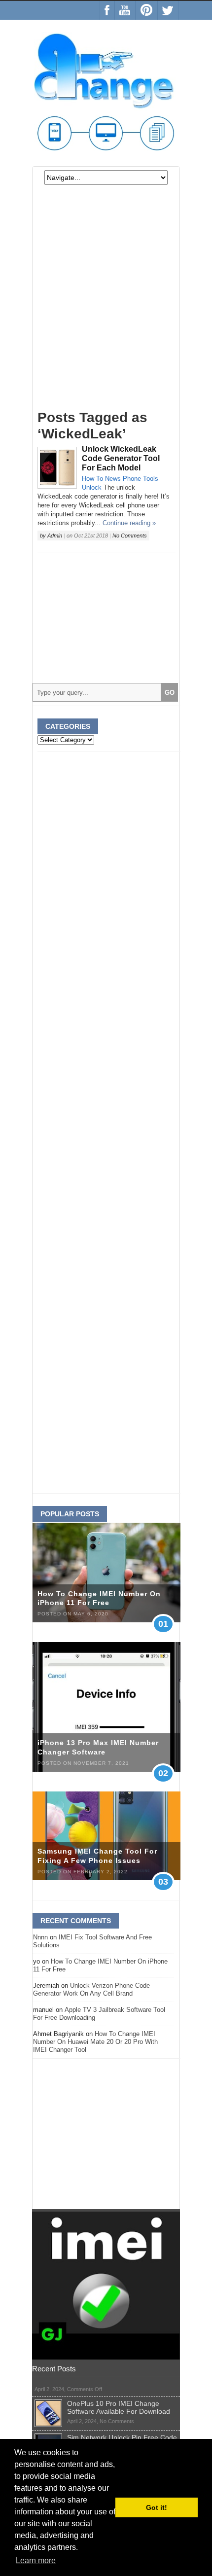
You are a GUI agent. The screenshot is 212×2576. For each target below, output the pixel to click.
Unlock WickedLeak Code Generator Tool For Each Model (121, 458)
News (113, 479)
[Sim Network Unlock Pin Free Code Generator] (48, 2437)
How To (92, 479)
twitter (168, 10)
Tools (151, 479)
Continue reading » (129, 523)
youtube (125, 10)
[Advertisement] (106, 302)
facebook (107, 10)
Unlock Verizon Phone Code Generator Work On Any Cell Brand (91, 1989)
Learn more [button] (36, 2560)
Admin (55, 536)
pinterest (146, 10)
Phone (132, 479)
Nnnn (40, 1937)
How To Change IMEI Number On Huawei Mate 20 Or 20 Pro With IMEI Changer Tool (95, 2042)
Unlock (92, 487)
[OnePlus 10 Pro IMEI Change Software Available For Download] (48, 2403)
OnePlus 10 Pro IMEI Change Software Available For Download (119, 2407)
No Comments (130, 536)
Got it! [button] (157, 2507)
